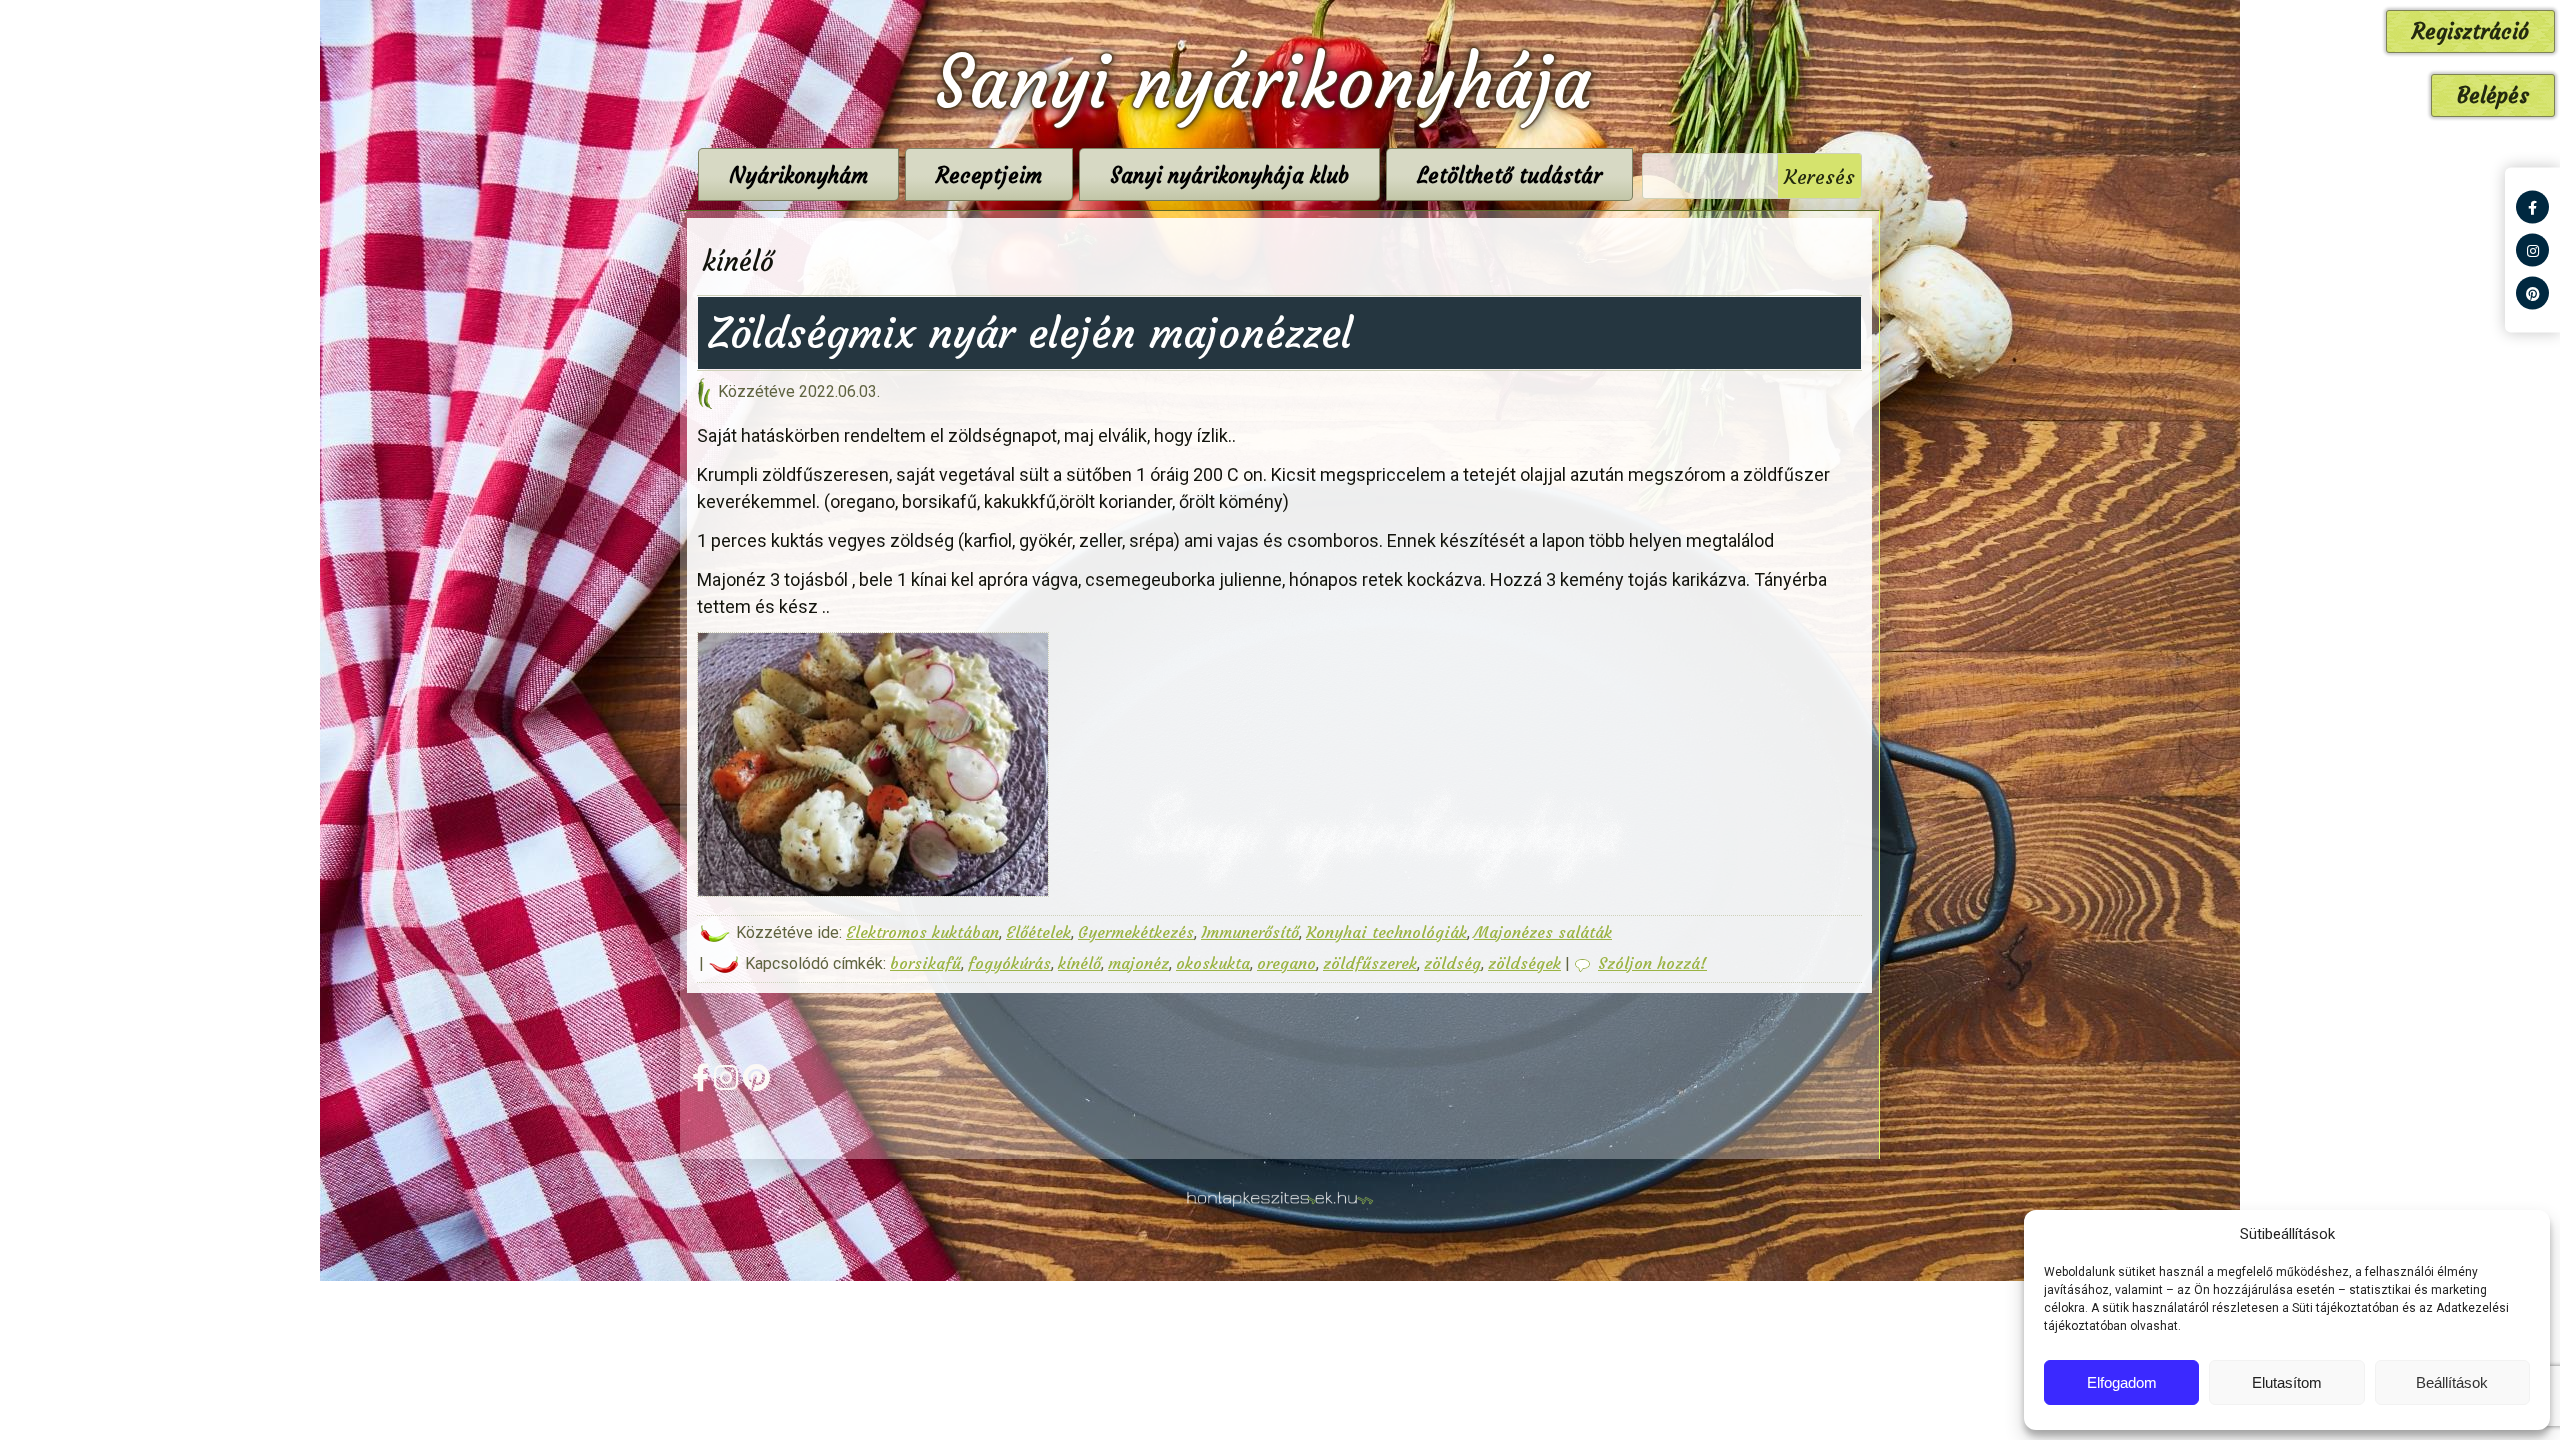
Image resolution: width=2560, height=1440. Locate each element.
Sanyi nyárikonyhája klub (1229, 175)
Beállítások (2452, 1382)
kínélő (1079, 963)
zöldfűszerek (1370, 963)
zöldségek (1524, 963)
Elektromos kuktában (922, 932)
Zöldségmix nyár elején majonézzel (1030, 333)
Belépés (2493, 95)
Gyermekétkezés (1136, 932)
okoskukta (1213, 963)
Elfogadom (2122, 1382)
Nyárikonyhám (798, 175)
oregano (1286, 963)
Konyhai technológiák (1386, 932)
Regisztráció (2470, 31)
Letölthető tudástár (1509, 175)
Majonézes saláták (1543, 932)
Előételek (1038, 932)
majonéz (1138, 963)
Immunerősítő (1250, 932)
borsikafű (925, 963)
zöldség (1452, 963)
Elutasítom (2287, 1382)
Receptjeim (989, 175)
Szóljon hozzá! (1652, 963)
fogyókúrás (1009, 963)
